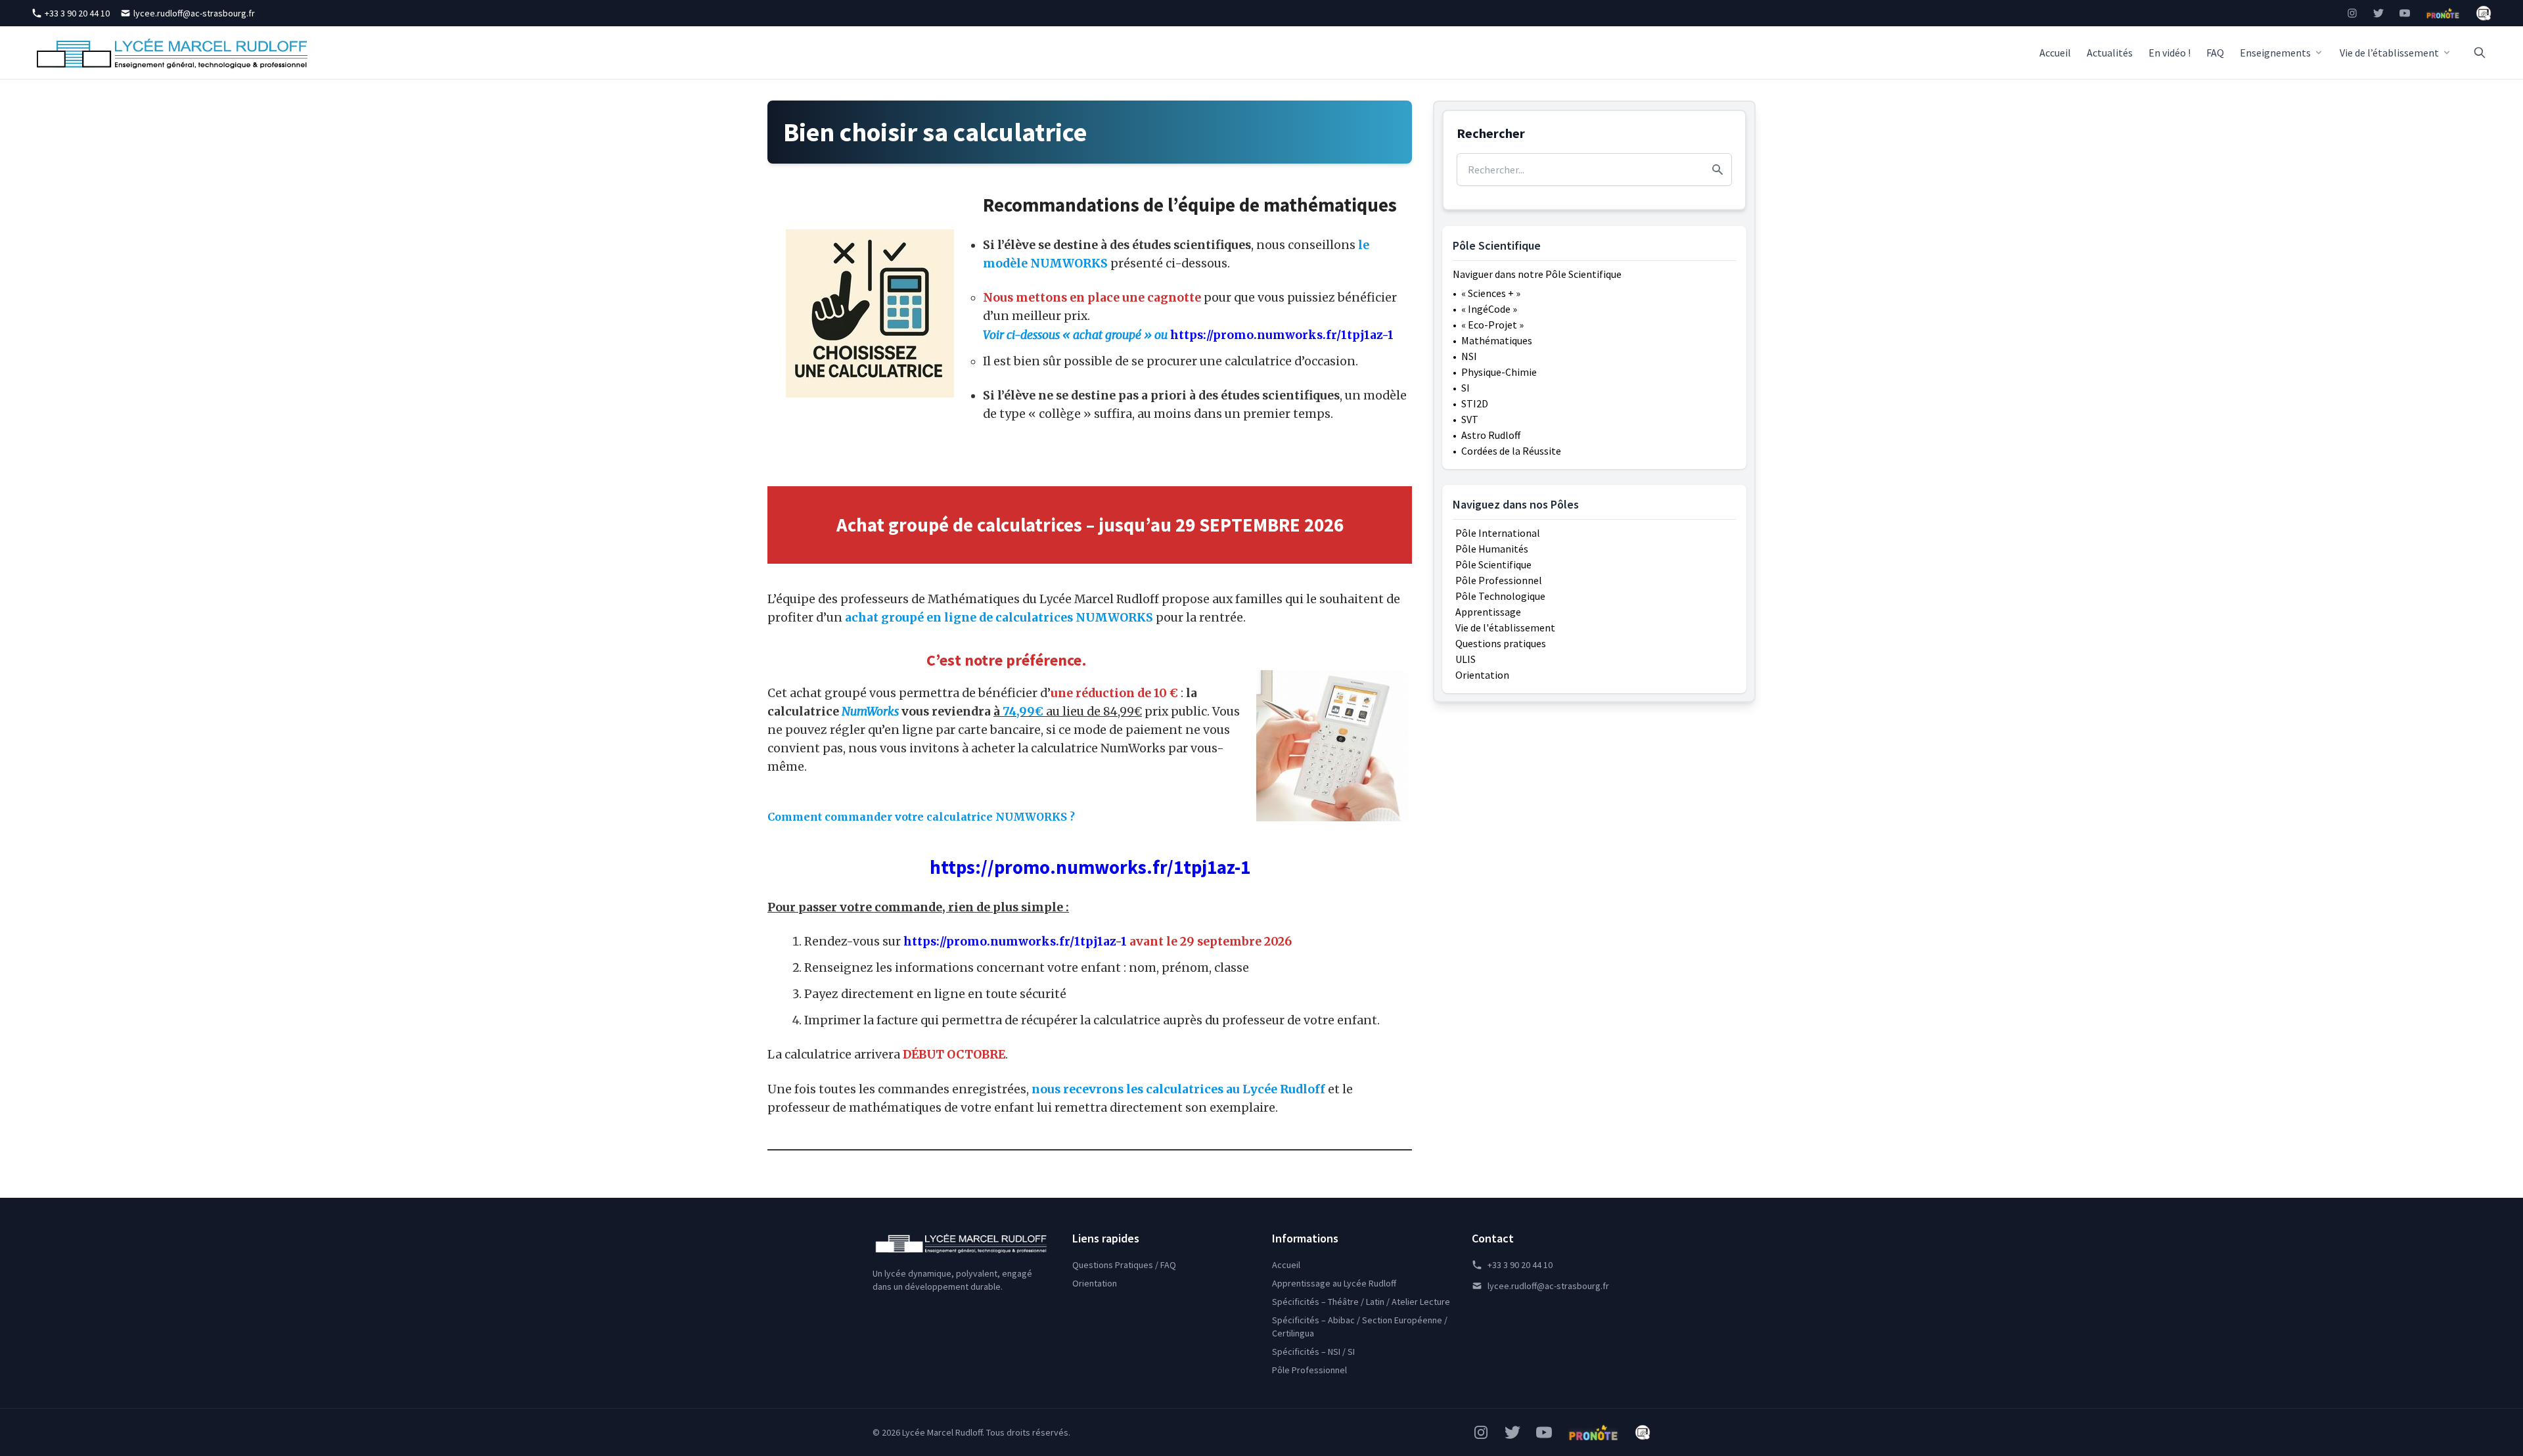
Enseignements (2275, 53)
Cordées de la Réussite (1511, 451)
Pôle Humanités (1492, 549)
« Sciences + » (1491, 293)
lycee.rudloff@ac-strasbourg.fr (194, 13)
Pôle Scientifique (1493, 564)
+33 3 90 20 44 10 (77, 13)
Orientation (1482, 675)
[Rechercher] (2480, 53)
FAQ (2215, 53)
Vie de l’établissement (2389, 53)
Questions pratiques (1501, 643)
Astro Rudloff (1491, 435)
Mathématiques (1497, 340)
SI (1466, 388)
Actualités (2110, 53)
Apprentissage (1488, 612)
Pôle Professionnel (1499, 580)
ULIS (1466, 659)
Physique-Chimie (1499, 372)
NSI (1469, 356)
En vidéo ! (2170, 53)
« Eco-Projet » (1492, 325)
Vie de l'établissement (1505, 627)
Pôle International (1498, 533)
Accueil (2055, 53)
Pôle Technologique (1500, 596)
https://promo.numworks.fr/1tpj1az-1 (1090, 867)
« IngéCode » (1489, 309)
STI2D (1475, 403)
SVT (1470, 419)
